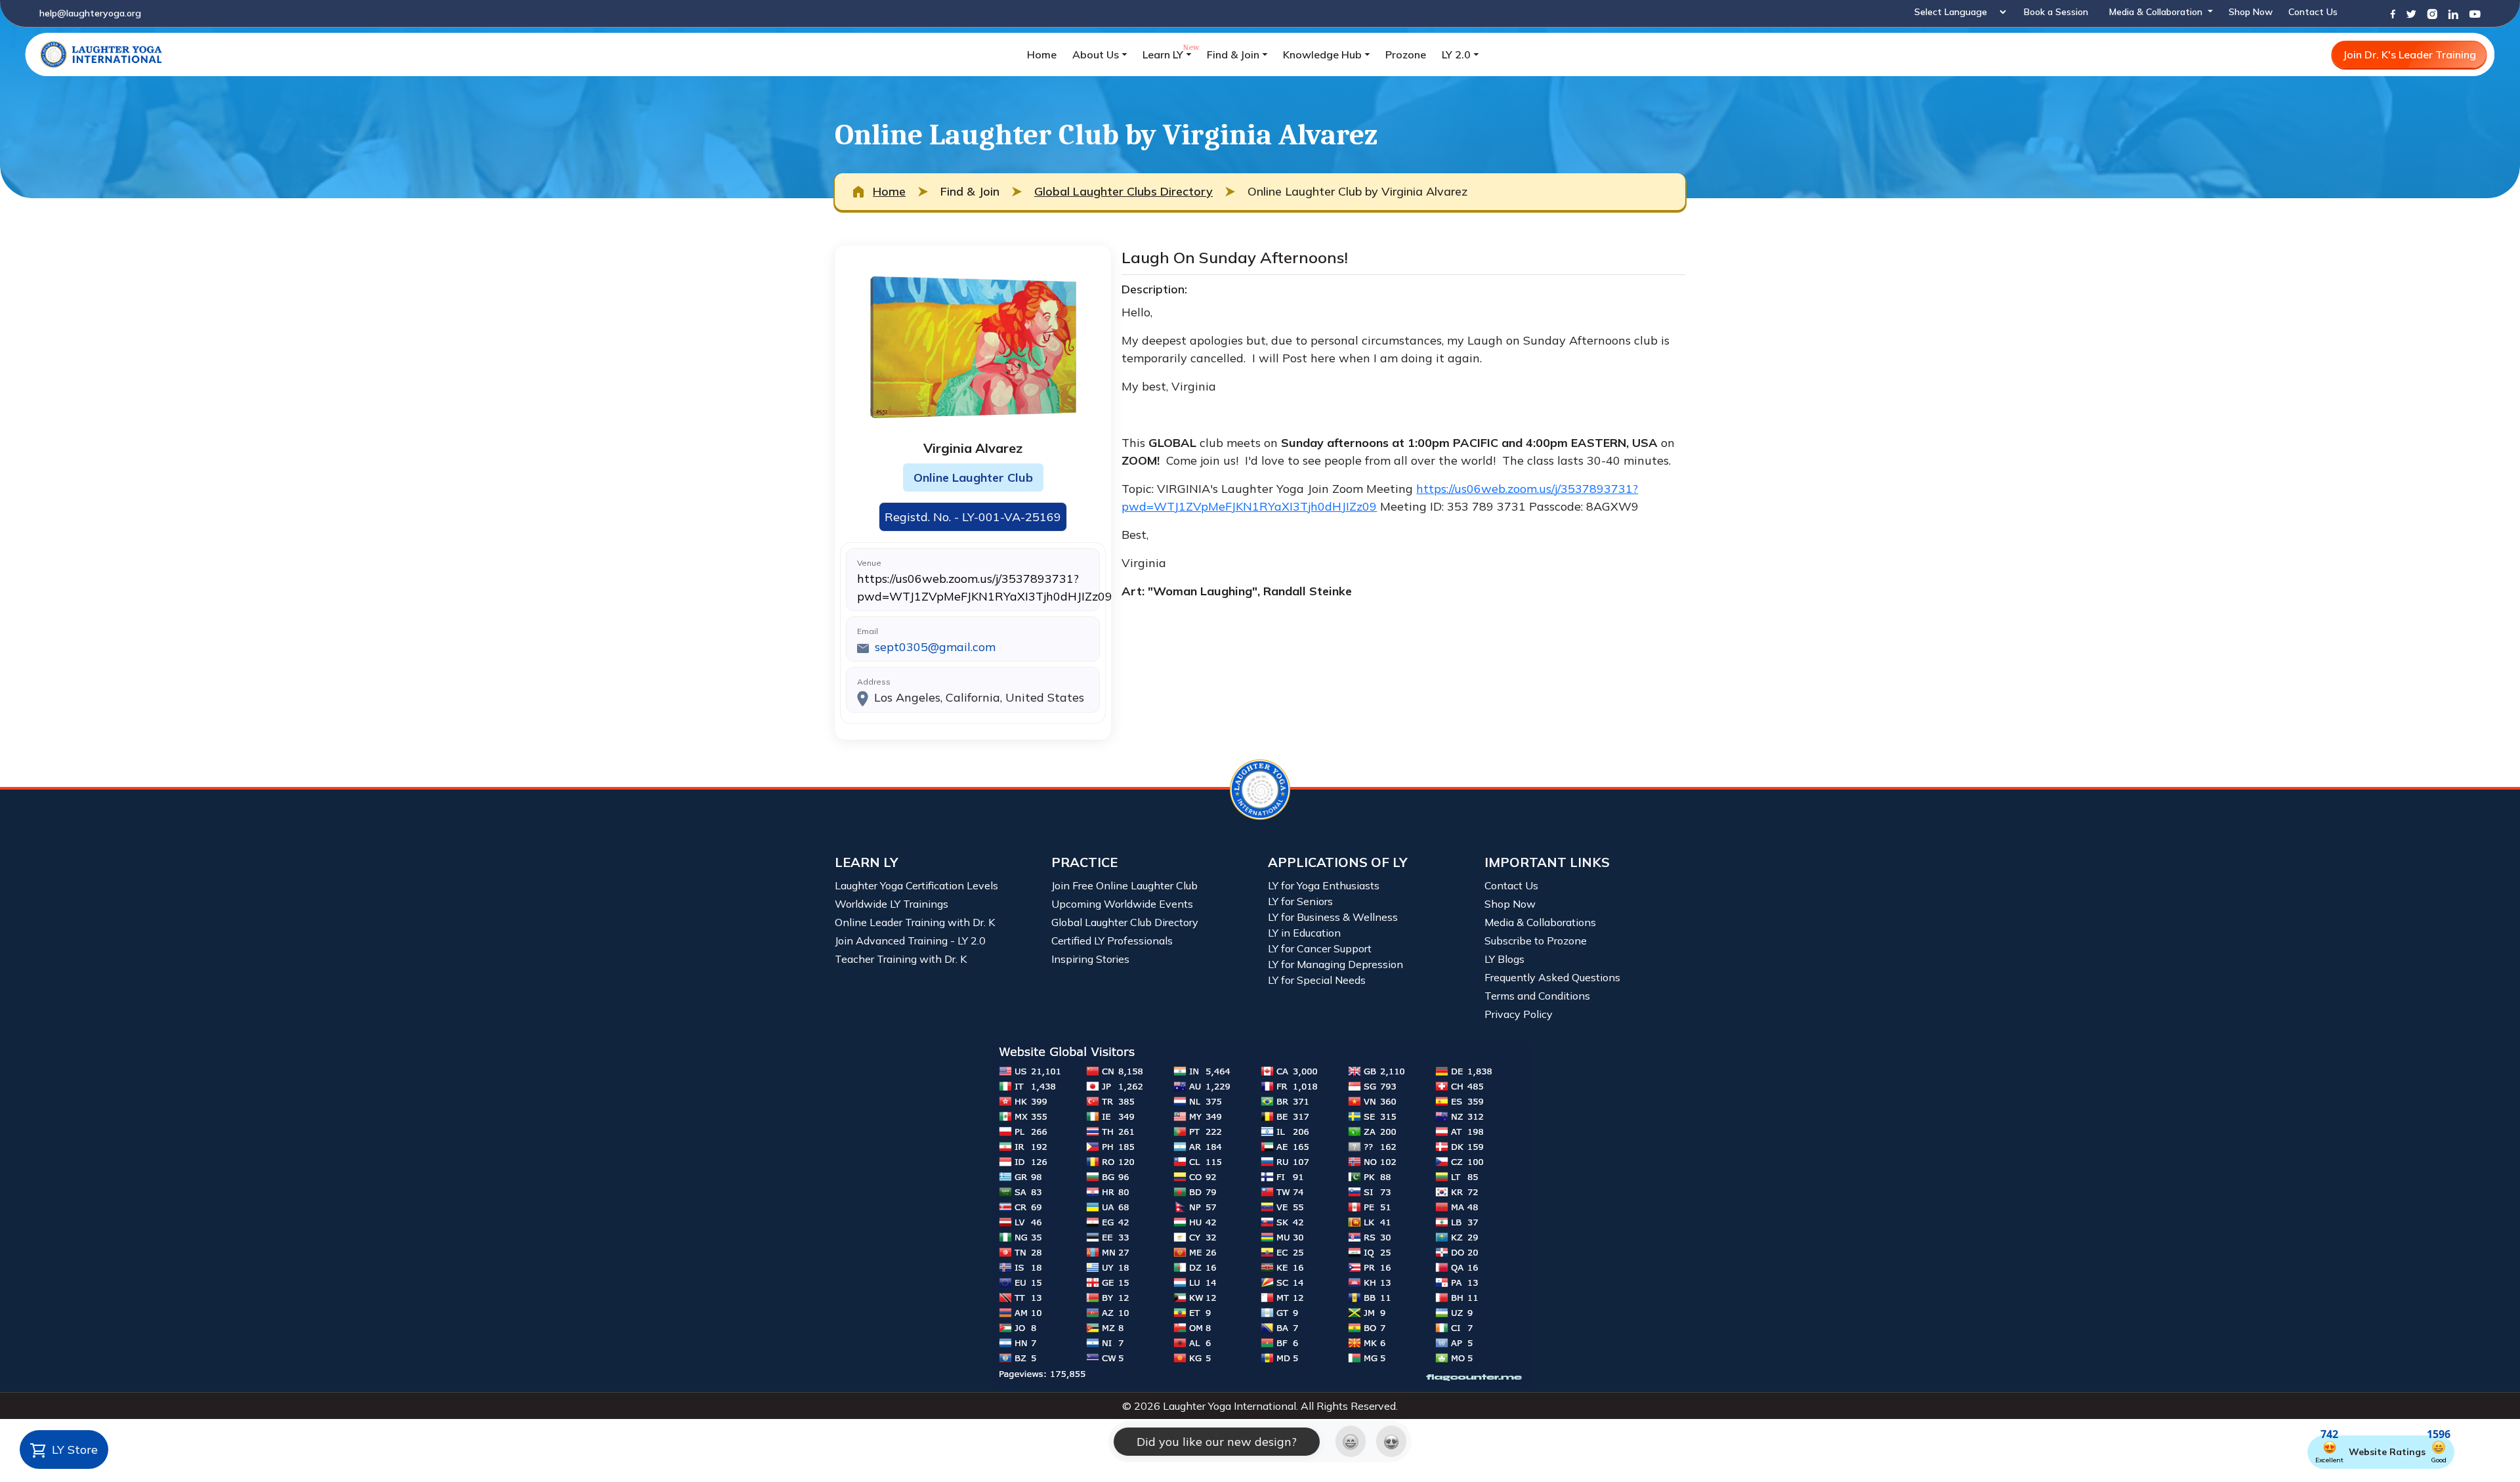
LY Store (73, 1450)
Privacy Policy (1519, 1014)
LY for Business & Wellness (1333, 917)
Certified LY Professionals (1112, 941)
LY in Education (1304, 933)
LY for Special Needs (1317, 980)
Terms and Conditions (1537, 996)
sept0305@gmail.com (935, 647)
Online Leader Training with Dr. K (915, 922)
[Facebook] (2393, 13)
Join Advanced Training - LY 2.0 (910, 941)
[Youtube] (2475, 13)
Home (1042, 54)
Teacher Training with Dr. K (901, 959)
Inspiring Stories (1090, 959)
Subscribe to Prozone (1536, 941)
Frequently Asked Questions (1552, 977)
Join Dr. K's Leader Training (2409, 54)
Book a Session (2056, 12)
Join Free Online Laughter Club (1124, 885)
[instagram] (2432, 13)
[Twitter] (2411, 13)
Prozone (1406, 54)
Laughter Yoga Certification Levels (916, 885)
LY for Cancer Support (1320, 948)
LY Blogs (1504, 959)
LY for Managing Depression (1335, 964)
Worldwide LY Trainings (892, 904)
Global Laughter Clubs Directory (1123, 191)
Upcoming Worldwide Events (1122, 904)
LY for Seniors (1300, 901)
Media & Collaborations (1540, 922)
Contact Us (2313, 12)
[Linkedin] (2453, 13)
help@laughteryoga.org (90, 13)
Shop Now (2251, 12)
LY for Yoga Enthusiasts (1324, 885)
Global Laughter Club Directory (1125, 922)
